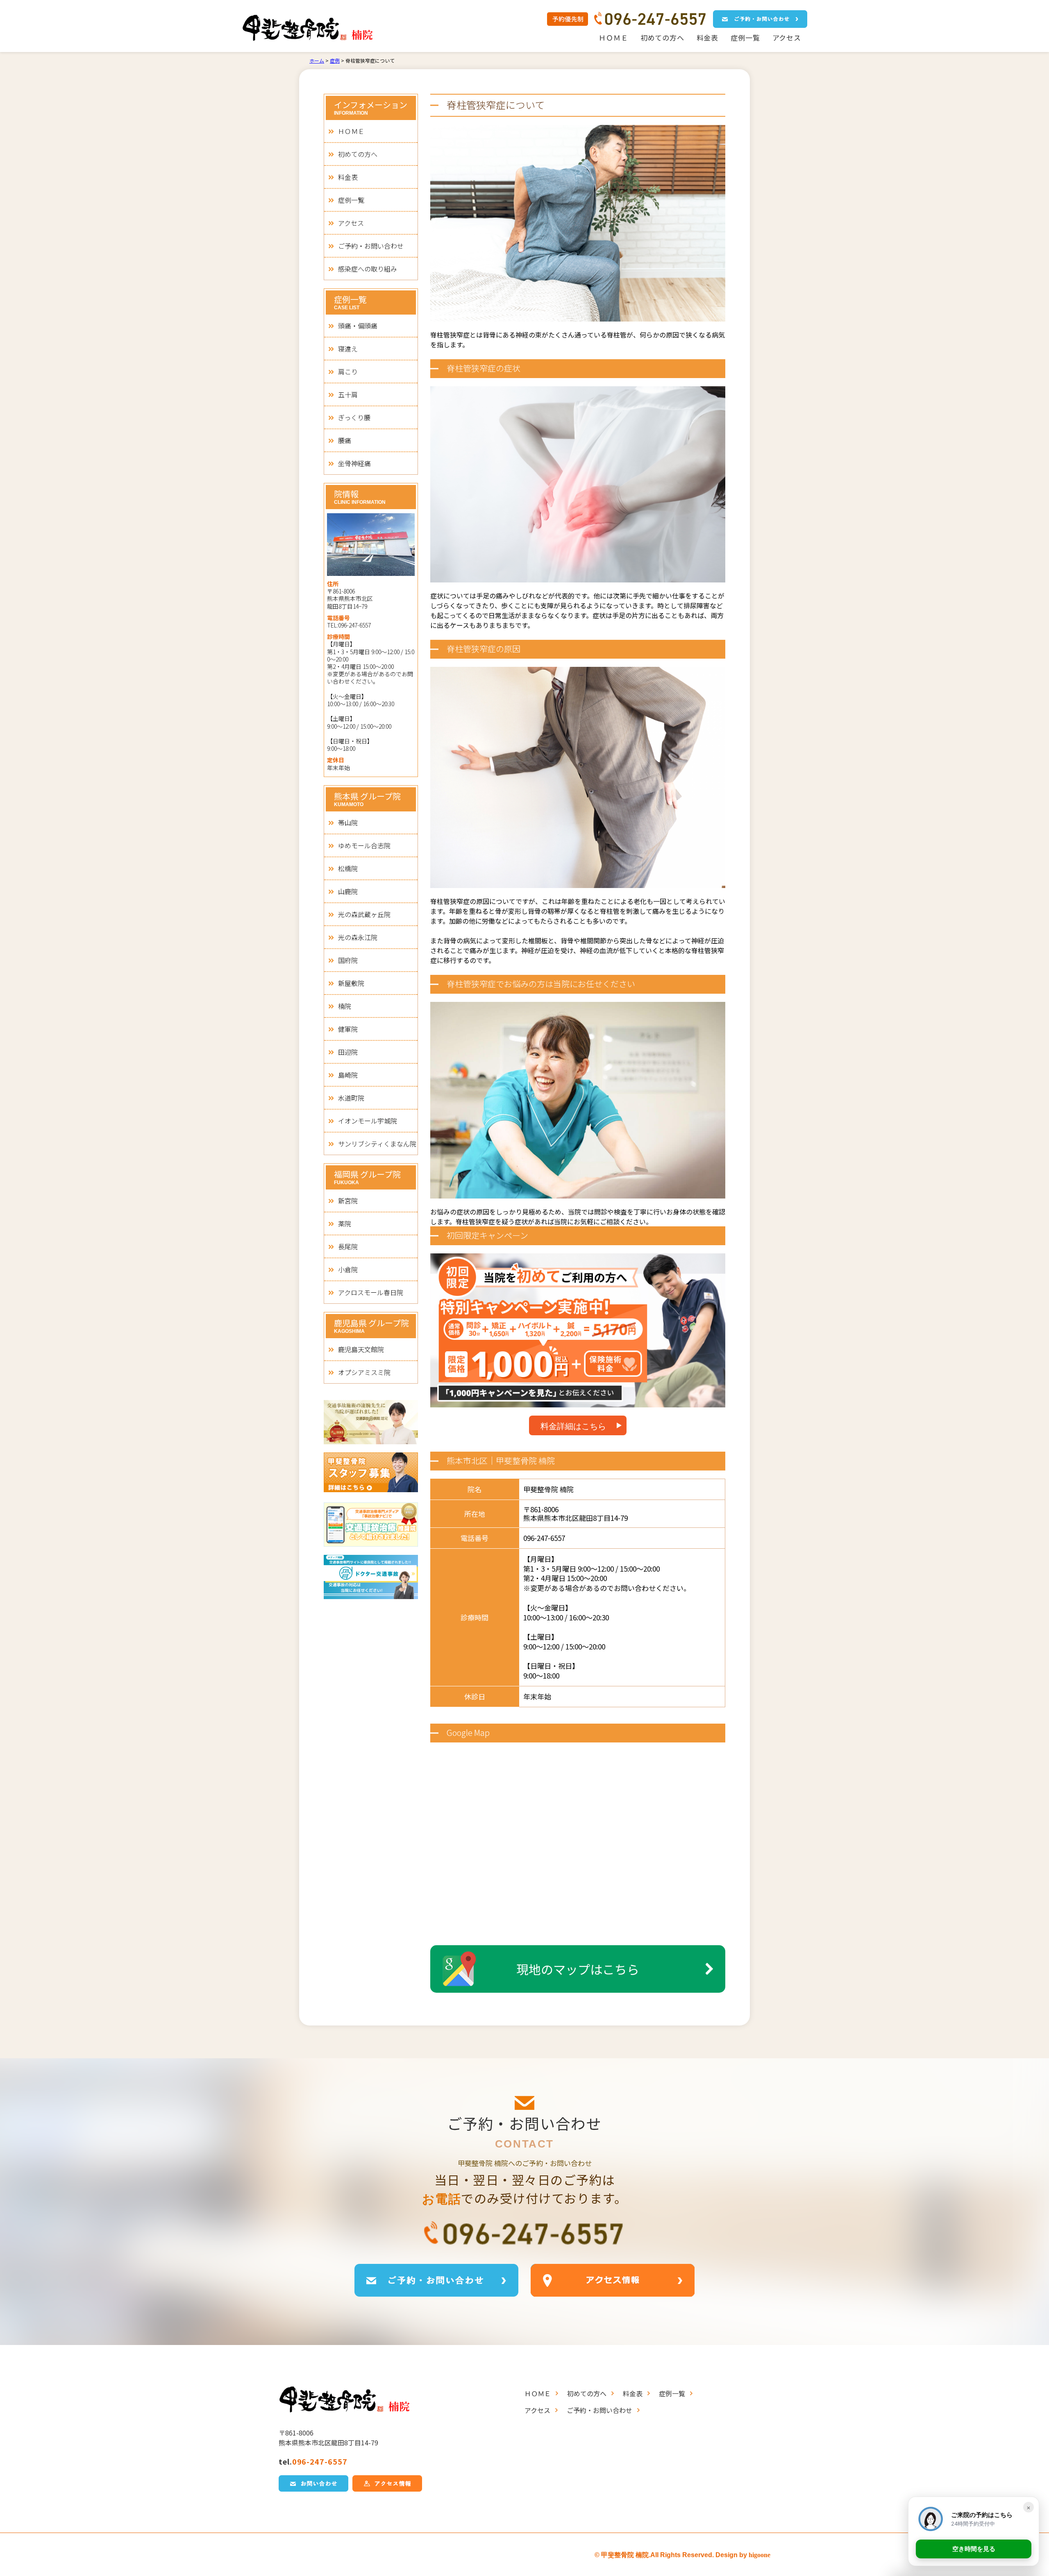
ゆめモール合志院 (364, 845)
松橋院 (348, 868)
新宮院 (348, 1201)
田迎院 (348, 1052)
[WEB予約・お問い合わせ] (760, 19)
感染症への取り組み (368, 269)
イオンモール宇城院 (368, 1121)
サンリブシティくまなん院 (377, 1144)
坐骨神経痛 (354, 463)
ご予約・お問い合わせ (371, 246)
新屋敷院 (351, 983)
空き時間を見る (974, 2549)
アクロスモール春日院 (371, 1292)
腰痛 (345, 440)
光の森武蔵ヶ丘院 (364, 914)
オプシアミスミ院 (364, 1372)
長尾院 (348, 1246)
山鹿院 (348, 891)
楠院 (345, 1006)
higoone (760, 2555)
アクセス (787, 37)
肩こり (348, 372)
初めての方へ (662, 37)
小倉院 (348, 1269)
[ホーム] (317, 28)
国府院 (348, 960)
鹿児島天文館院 (361, 1349)
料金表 (708, 37)
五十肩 (348, 394)
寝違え (348, 349)
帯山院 (348, 822)
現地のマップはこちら (578, 1969)
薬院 (345, 1223)
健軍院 (348, 1029)
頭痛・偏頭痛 (358, 326)
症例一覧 (745, 37)
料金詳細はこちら (573, 1426)
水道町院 (351, 1098)
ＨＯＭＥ (613, 37)
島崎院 (348, 1075)
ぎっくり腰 (354, 417)
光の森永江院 (358, 937)
